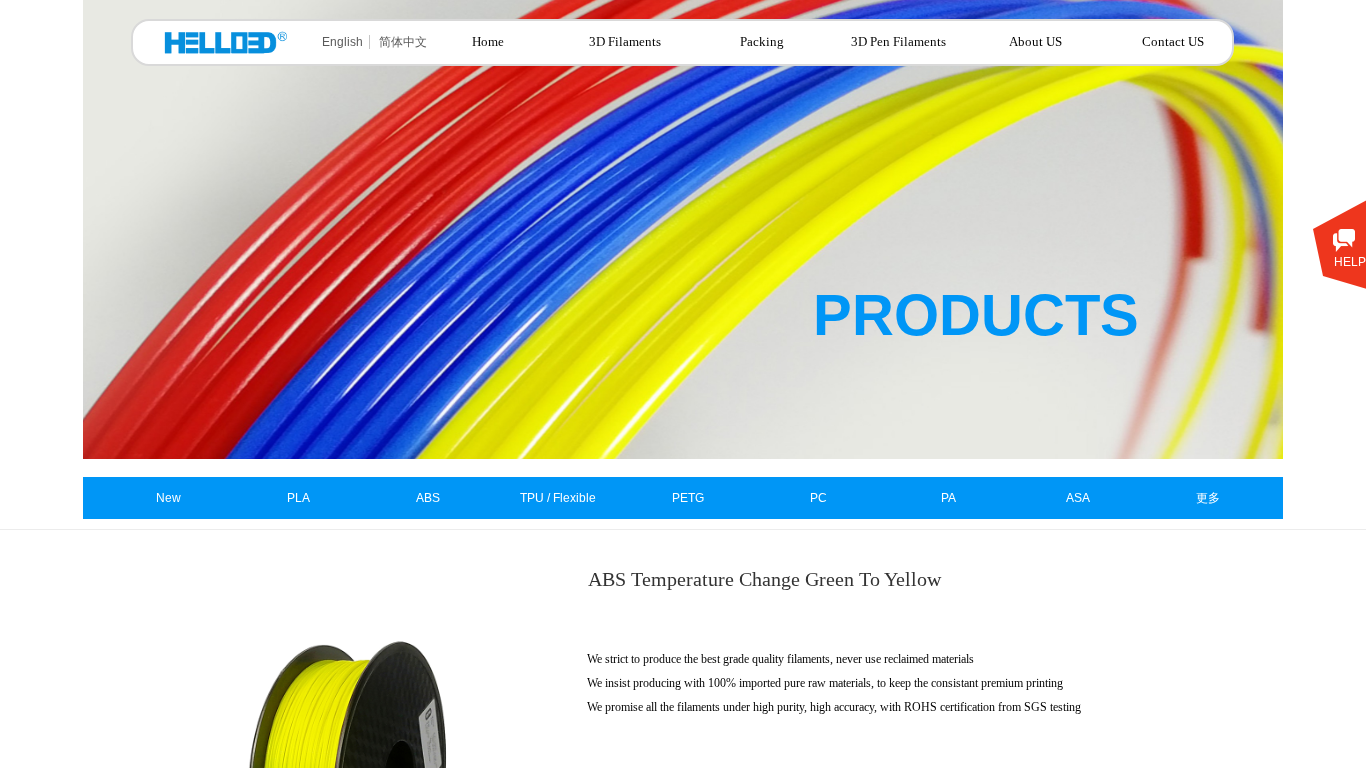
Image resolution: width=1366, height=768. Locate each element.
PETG (688, 498)
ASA (1078, 498)
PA (948, 498)
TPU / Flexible (558, 498)
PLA (298, 498)
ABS (428, 498)
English (342, 42)
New (168, 498)
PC (818, 498)
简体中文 (403, 42)
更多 (1208, 498)
